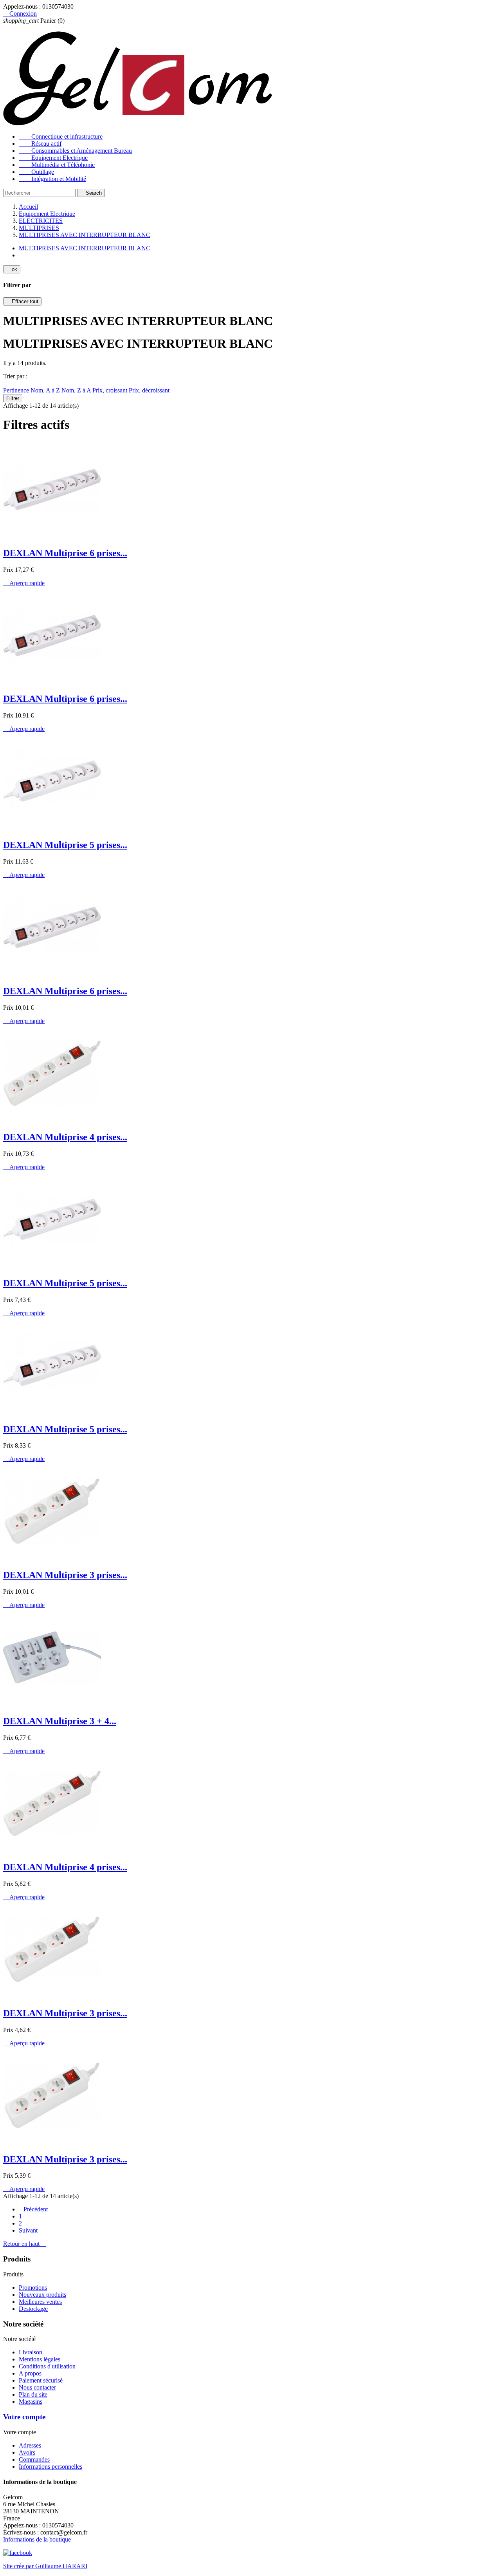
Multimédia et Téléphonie (57, 165)
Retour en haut (24, 2244)
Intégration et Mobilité (52, 179)
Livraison (31, 2352)
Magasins (31, 2402)
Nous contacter (37, 2387)
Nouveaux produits (42, 2295)
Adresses (30, 2445)
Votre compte (24, 2417)
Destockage (33, 2309)
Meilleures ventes (40, 2302)
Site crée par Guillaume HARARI (45, 2566)
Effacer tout (22, 301)
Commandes (34, 2459)
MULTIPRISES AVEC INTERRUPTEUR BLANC (85, 248)
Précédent (33, 2209)
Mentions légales (40, 2359)
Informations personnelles (50, 2467)
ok (12, 269)
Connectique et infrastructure (61, 136)
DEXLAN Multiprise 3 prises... (65, 1575)
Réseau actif (40, 144)
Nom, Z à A (77, 390)
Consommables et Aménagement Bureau (75, 151)
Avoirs (27, 2452)
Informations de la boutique (37, 2539)
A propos (30, 2373)
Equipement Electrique (53, 158)
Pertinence (17, 390)
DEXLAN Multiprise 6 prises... (65, 553)
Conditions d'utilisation (47, 2366)
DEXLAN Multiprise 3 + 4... (60, 1721)
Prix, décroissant (149, 390)
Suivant (31, 2230)
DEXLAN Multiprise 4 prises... (65, 1137)
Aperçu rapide (24, 583)
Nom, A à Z (46, 390)
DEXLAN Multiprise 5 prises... (65, 845)
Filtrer (13, 398)
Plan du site (33, 2394)
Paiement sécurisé (41, 2380)
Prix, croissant (111, 390)
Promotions (33, 2288)
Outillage (36, 172)
